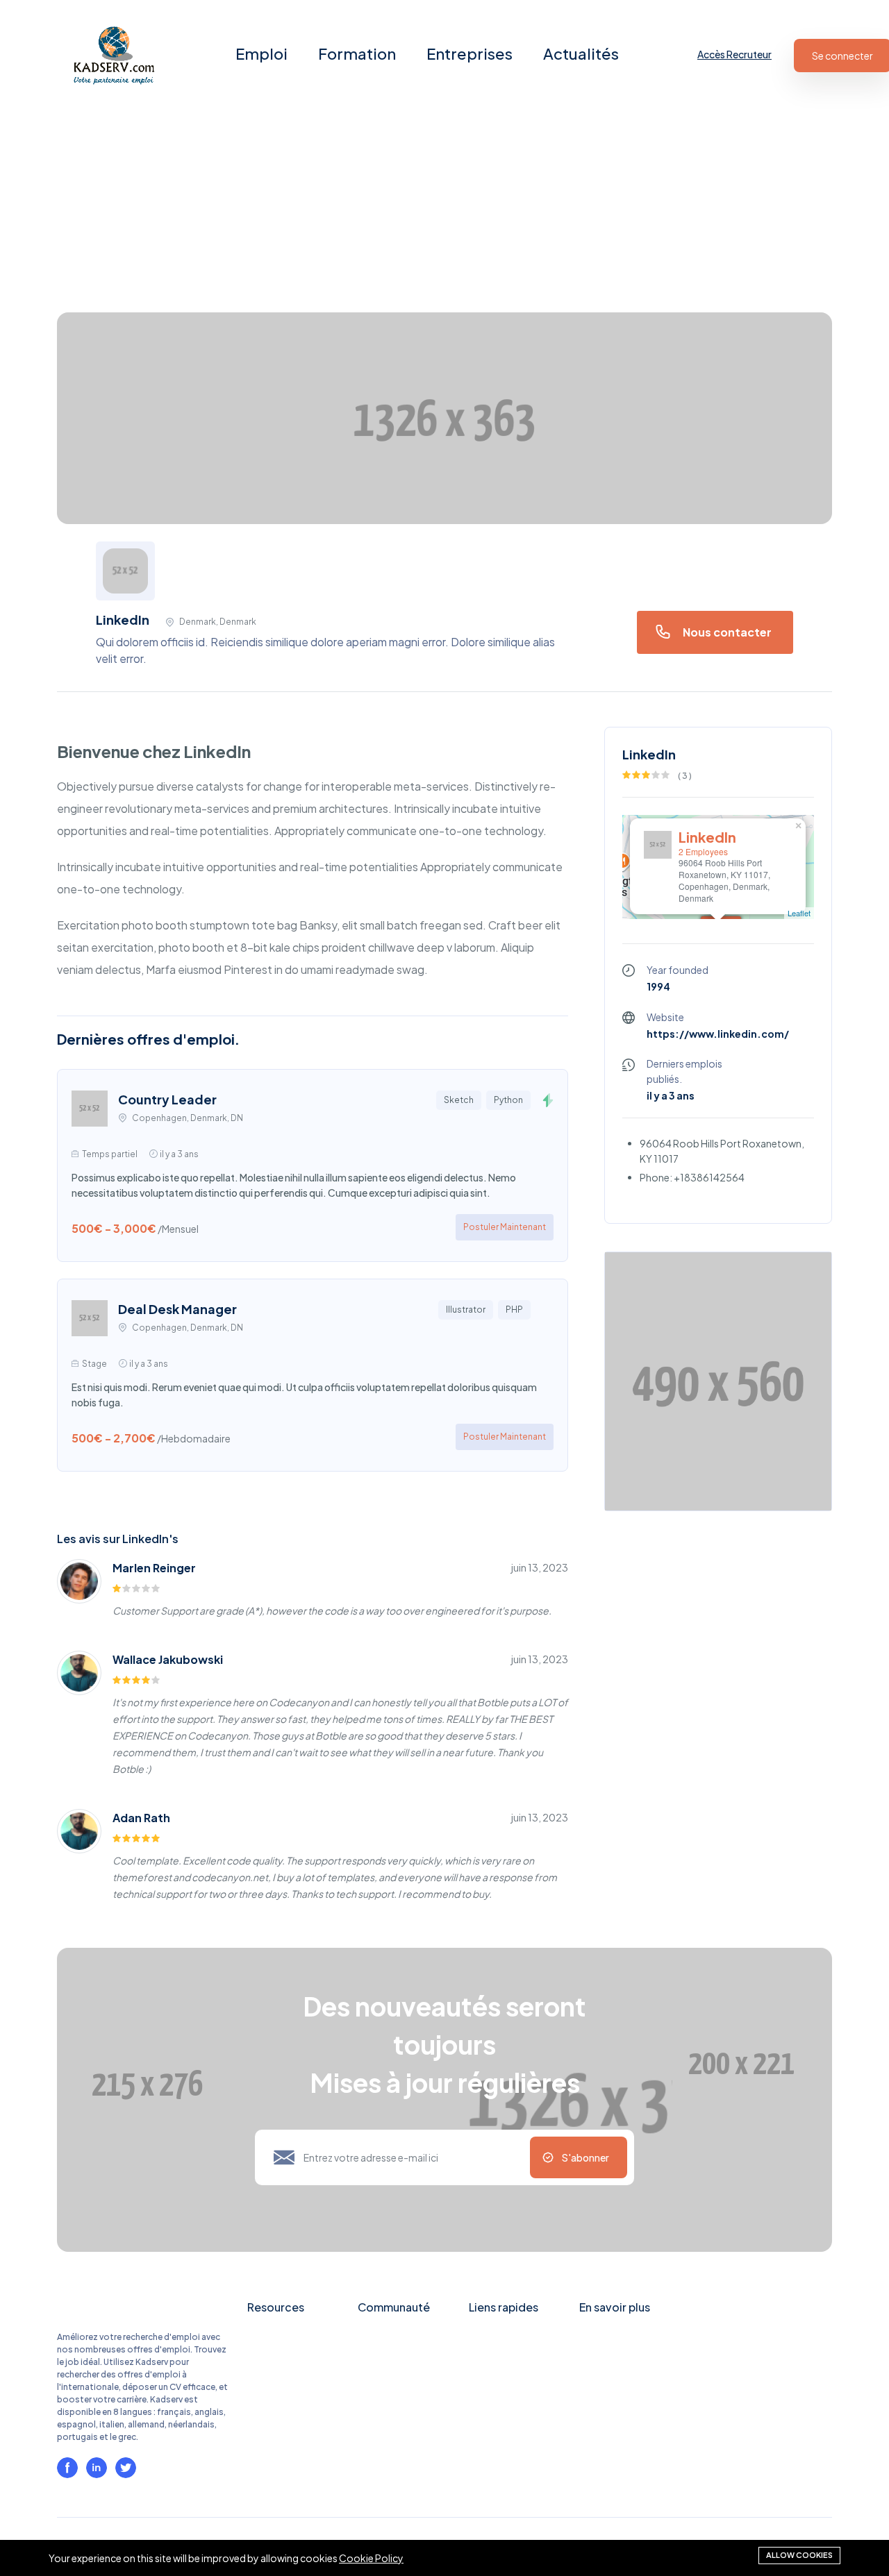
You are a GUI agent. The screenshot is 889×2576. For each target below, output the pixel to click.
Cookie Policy (371, 2558)
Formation (357, 53)
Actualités (581, 53)
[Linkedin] (97, 2468)
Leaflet (799, 913)
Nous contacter (727, 632)
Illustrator (466, 1310)
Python (508, 1100)
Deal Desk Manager (177, 1309)
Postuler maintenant (505, 1227)
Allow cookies (799, 2555)
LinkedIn (707, 837)
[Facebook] (67, 2468)
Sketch (459, 1100)
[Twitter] (126, 2468)
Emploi (261, 53)
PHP (514, 1310)
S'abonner (585, 2157)
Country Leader (167, 1099)
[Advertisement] (417, 208)
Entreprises (470, 53)
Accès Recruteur (734, 54)
